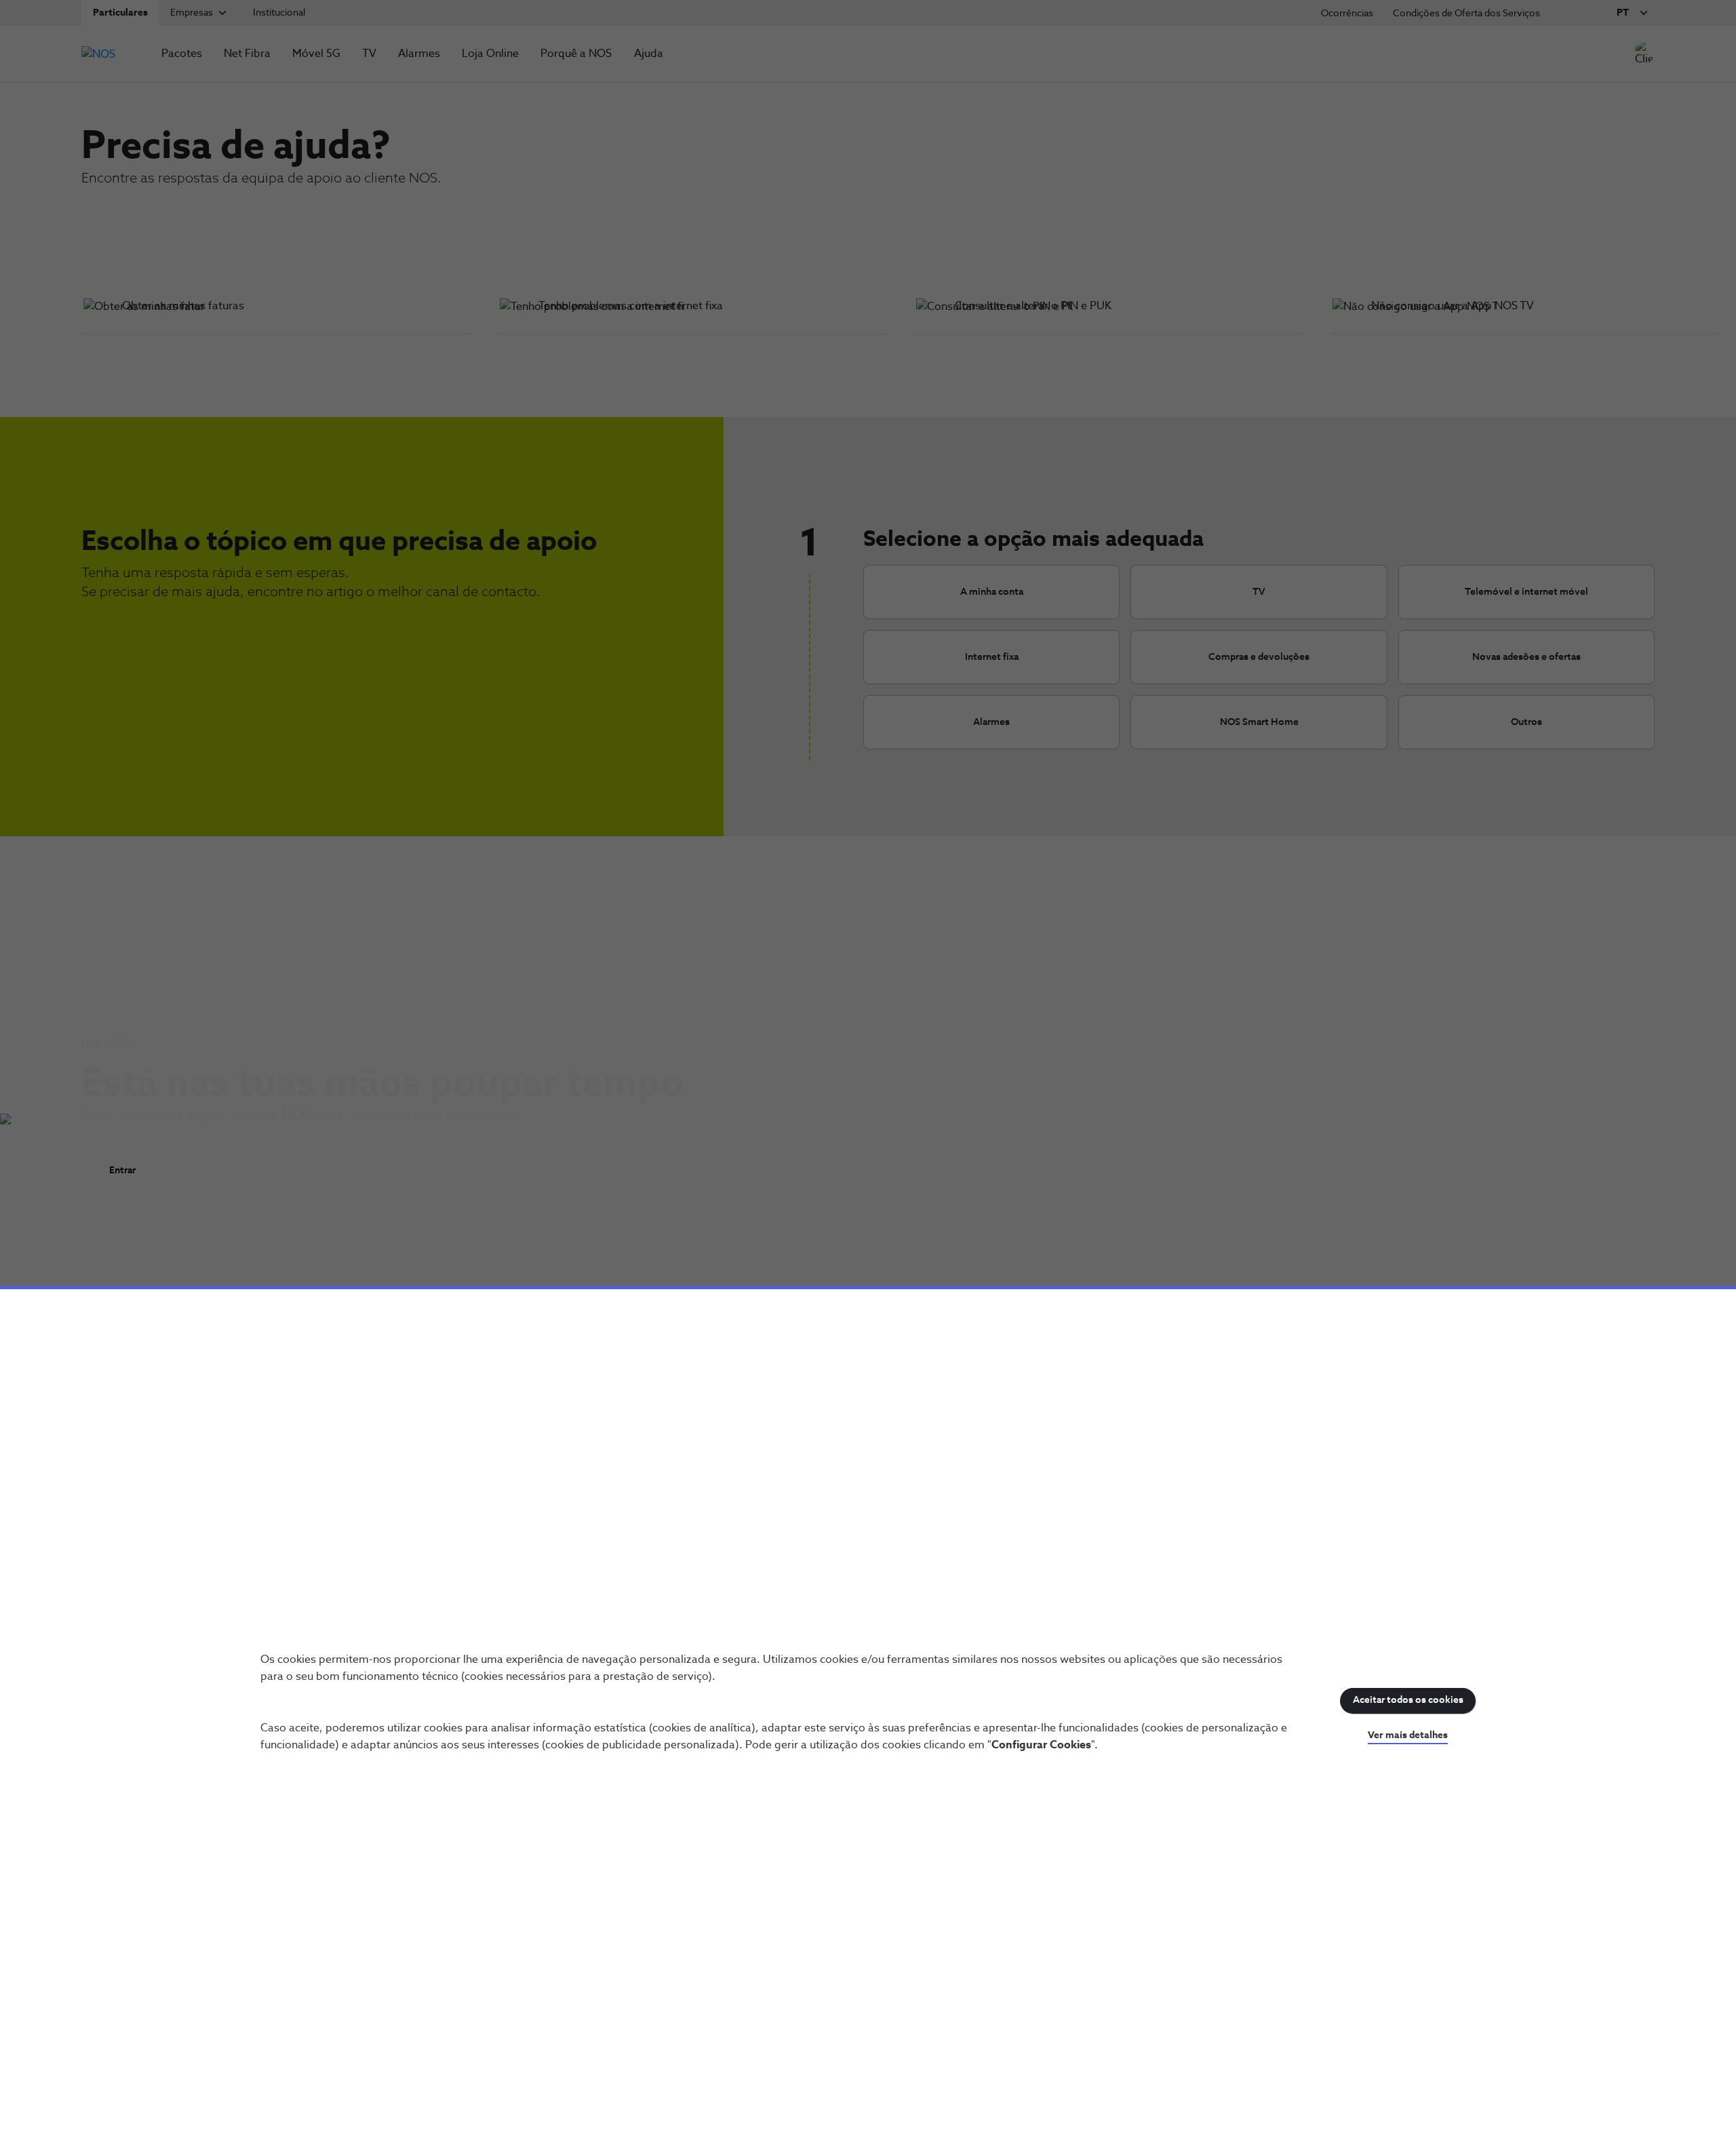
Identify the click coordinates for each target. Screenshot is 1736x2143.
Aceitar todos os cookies (1408, 1700)
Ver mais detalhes (1408, 1735)
